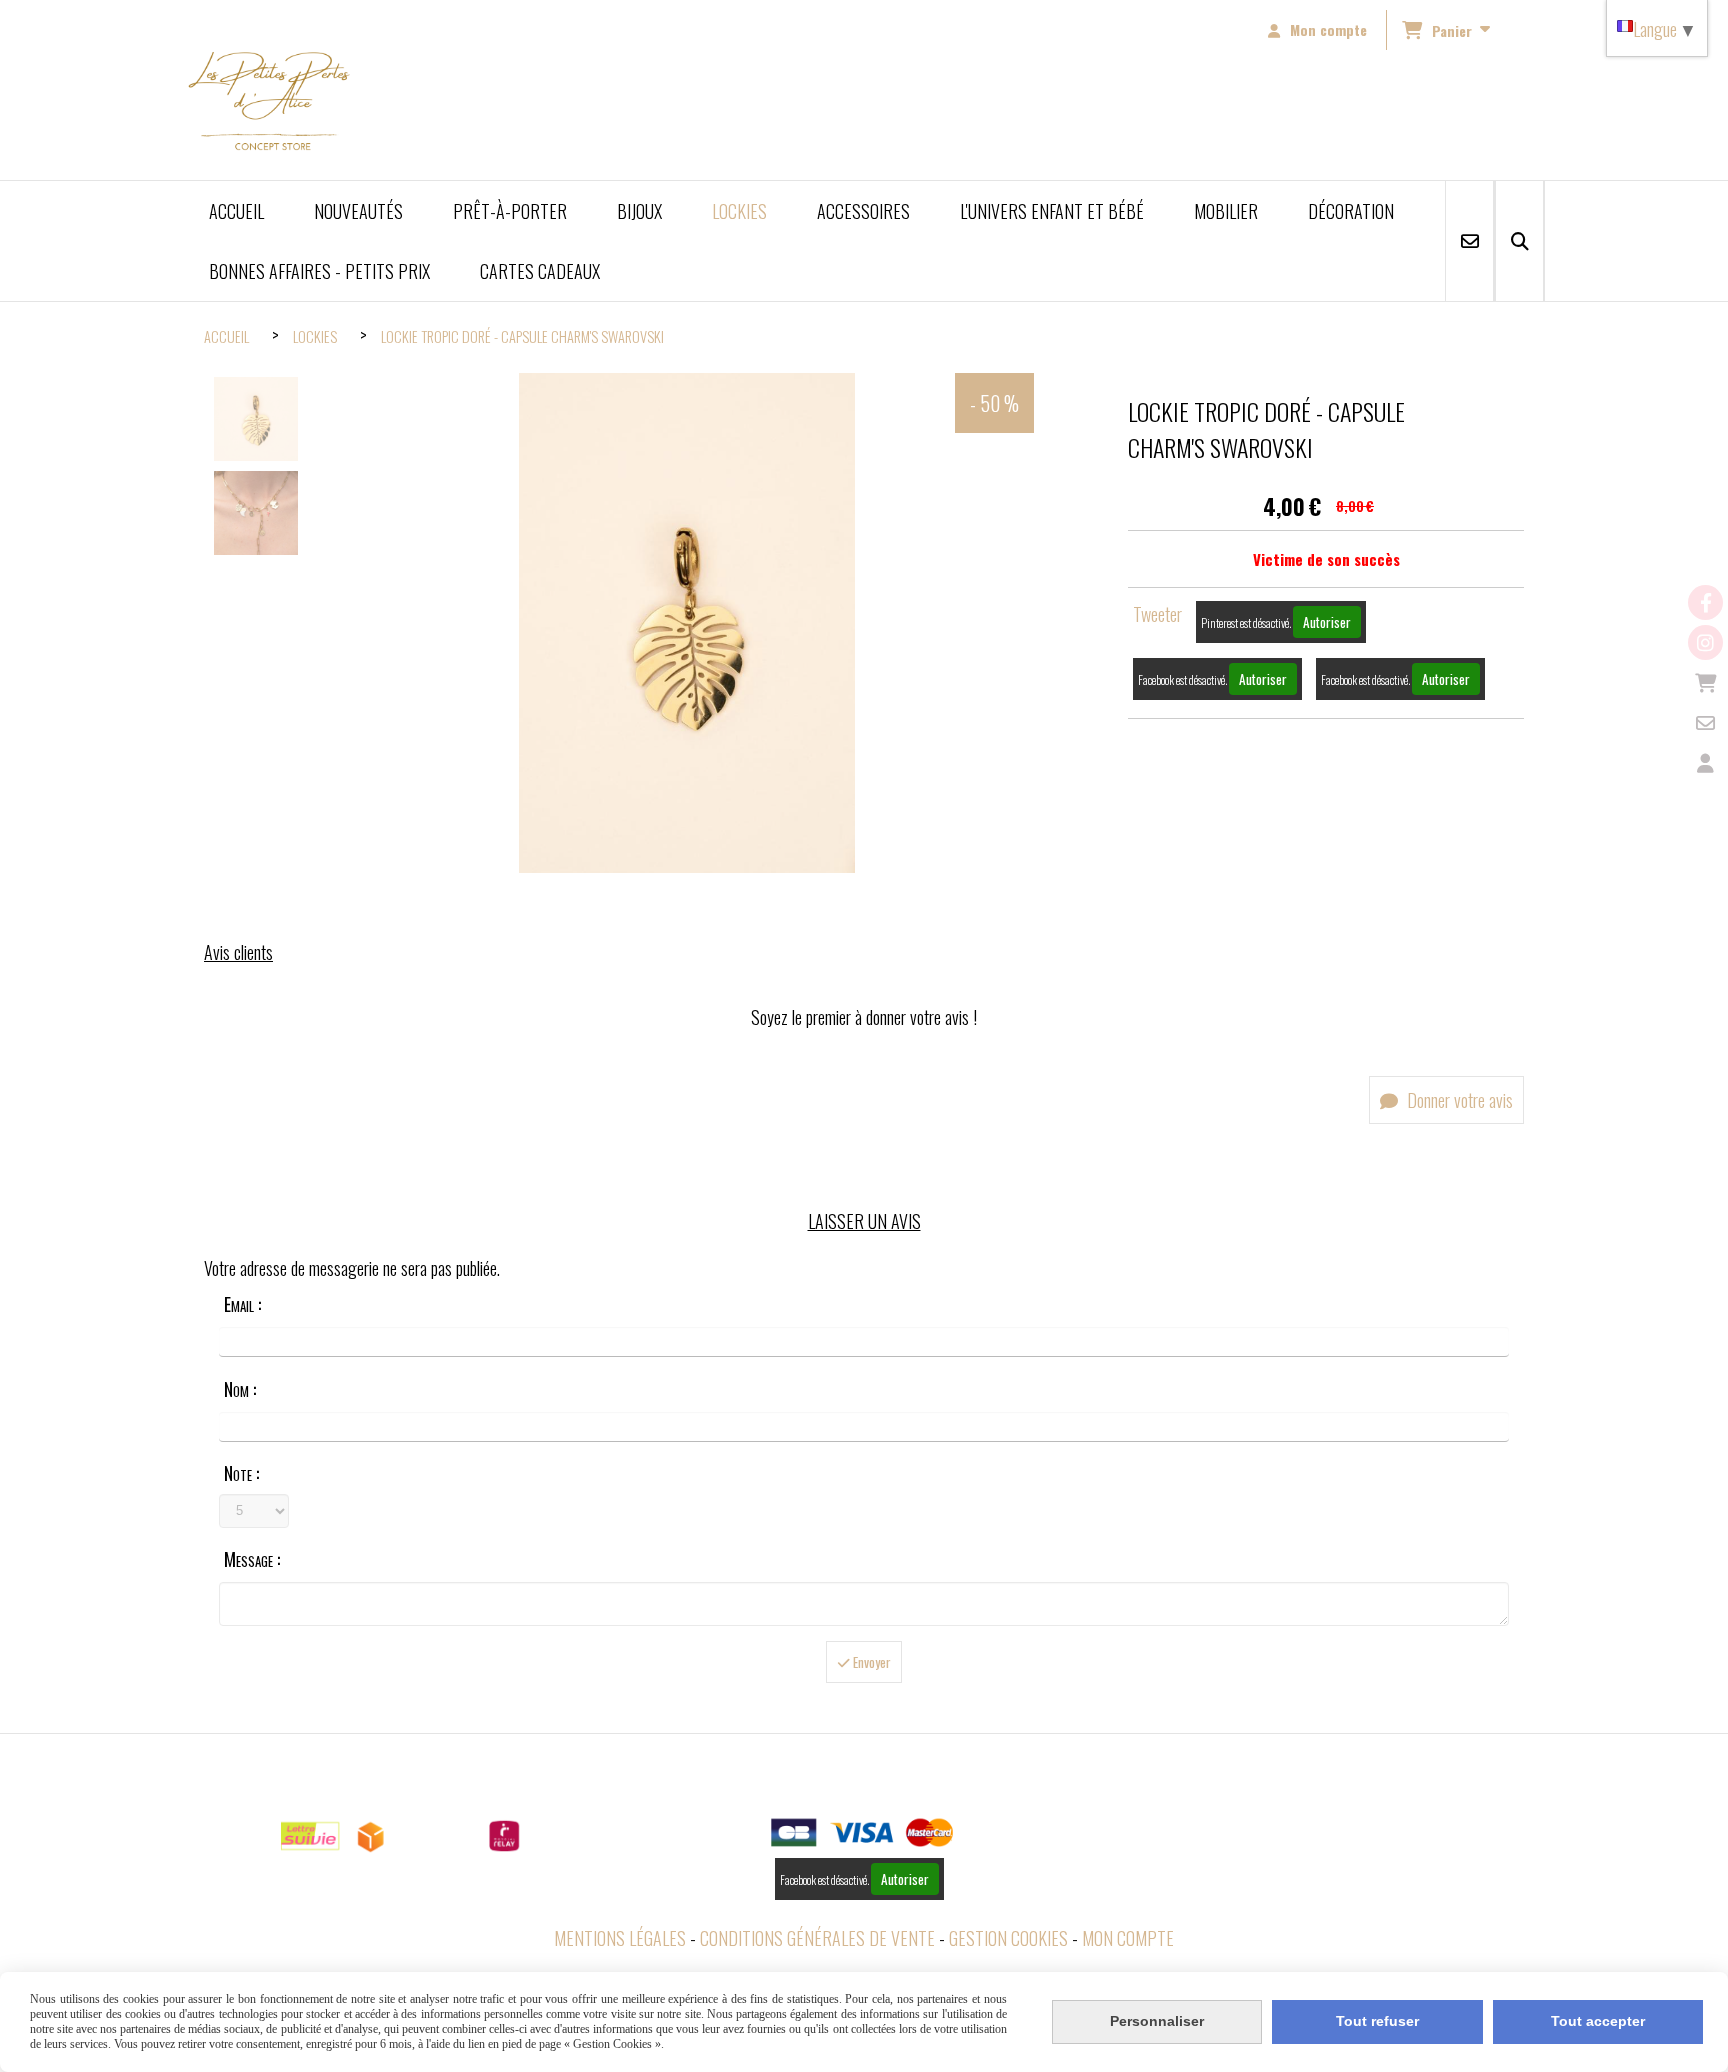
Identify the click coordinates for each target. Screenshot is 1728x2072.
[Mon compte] (1705, 762)
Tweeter (1157, 614)
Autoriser (1327, 622)
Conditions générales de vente (817, 1938)
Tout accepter (1598, 2021)
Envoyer (870, 1662)
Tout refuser (1377, 2021)
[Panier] (1705, 682)
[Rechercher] (1519, 241)
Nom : (240, 1389)
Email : (242, 1304)
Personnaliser (1157, 2021)
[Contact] (1705, 722)
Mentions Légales (620, 1938)
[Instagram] (1705, 642)
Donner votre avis (1458, 1100)
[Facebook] (1705, 602)
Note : (241, 1473)
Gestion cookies (1008, 1938)
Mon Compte (1128, 1938)
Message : (252, 1559)
